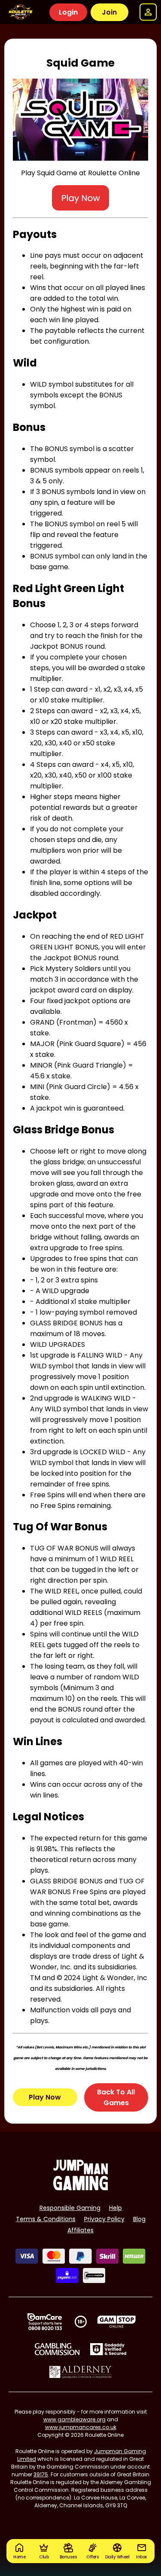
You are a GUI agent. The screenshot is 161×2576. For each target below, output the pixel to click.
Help (115, 2208)
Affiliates (80, 2230)
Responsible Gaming (70, 2208)
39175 (41, 2474)
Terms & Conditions (46, 2219)
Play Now (45, 2097)
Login (68, 12)
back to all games (116, 2097)
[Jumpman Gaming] (81, 2188)
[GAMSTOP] (117, 2322)
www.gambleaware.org (74, 2419)
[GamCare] (45, 2322)
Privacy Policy (104, 2219)
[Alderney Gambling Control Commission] (80, 2372)
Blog (139, 2219)
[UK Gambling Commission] (57, 2349)
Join (109, 12)
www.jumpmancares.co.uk (81, 2427)
